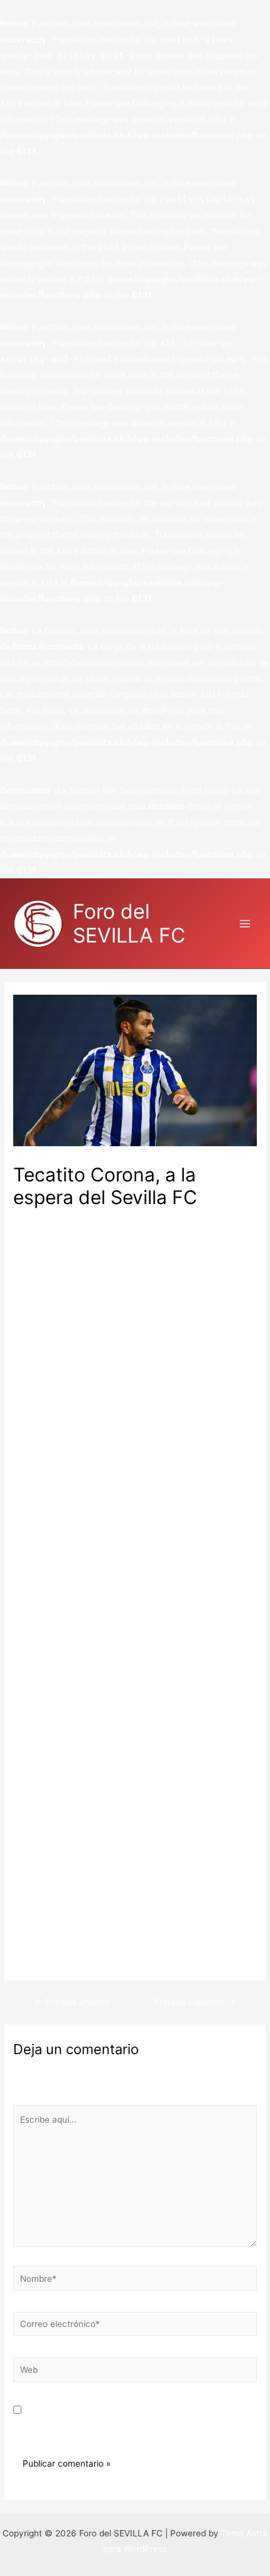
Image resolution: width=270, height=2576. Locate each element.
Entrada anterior (73, 2002)
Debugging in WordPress (182, 103)
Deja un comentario (53, 1218)
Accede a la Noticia (52, 1959)
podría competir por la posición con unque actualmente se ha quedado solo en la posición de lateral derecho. (130, 1820)
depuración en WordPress (133, 710)
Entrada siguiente (195, 2002)
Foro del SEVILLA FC (129, 923)
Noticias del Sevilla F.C (147, 1218)
